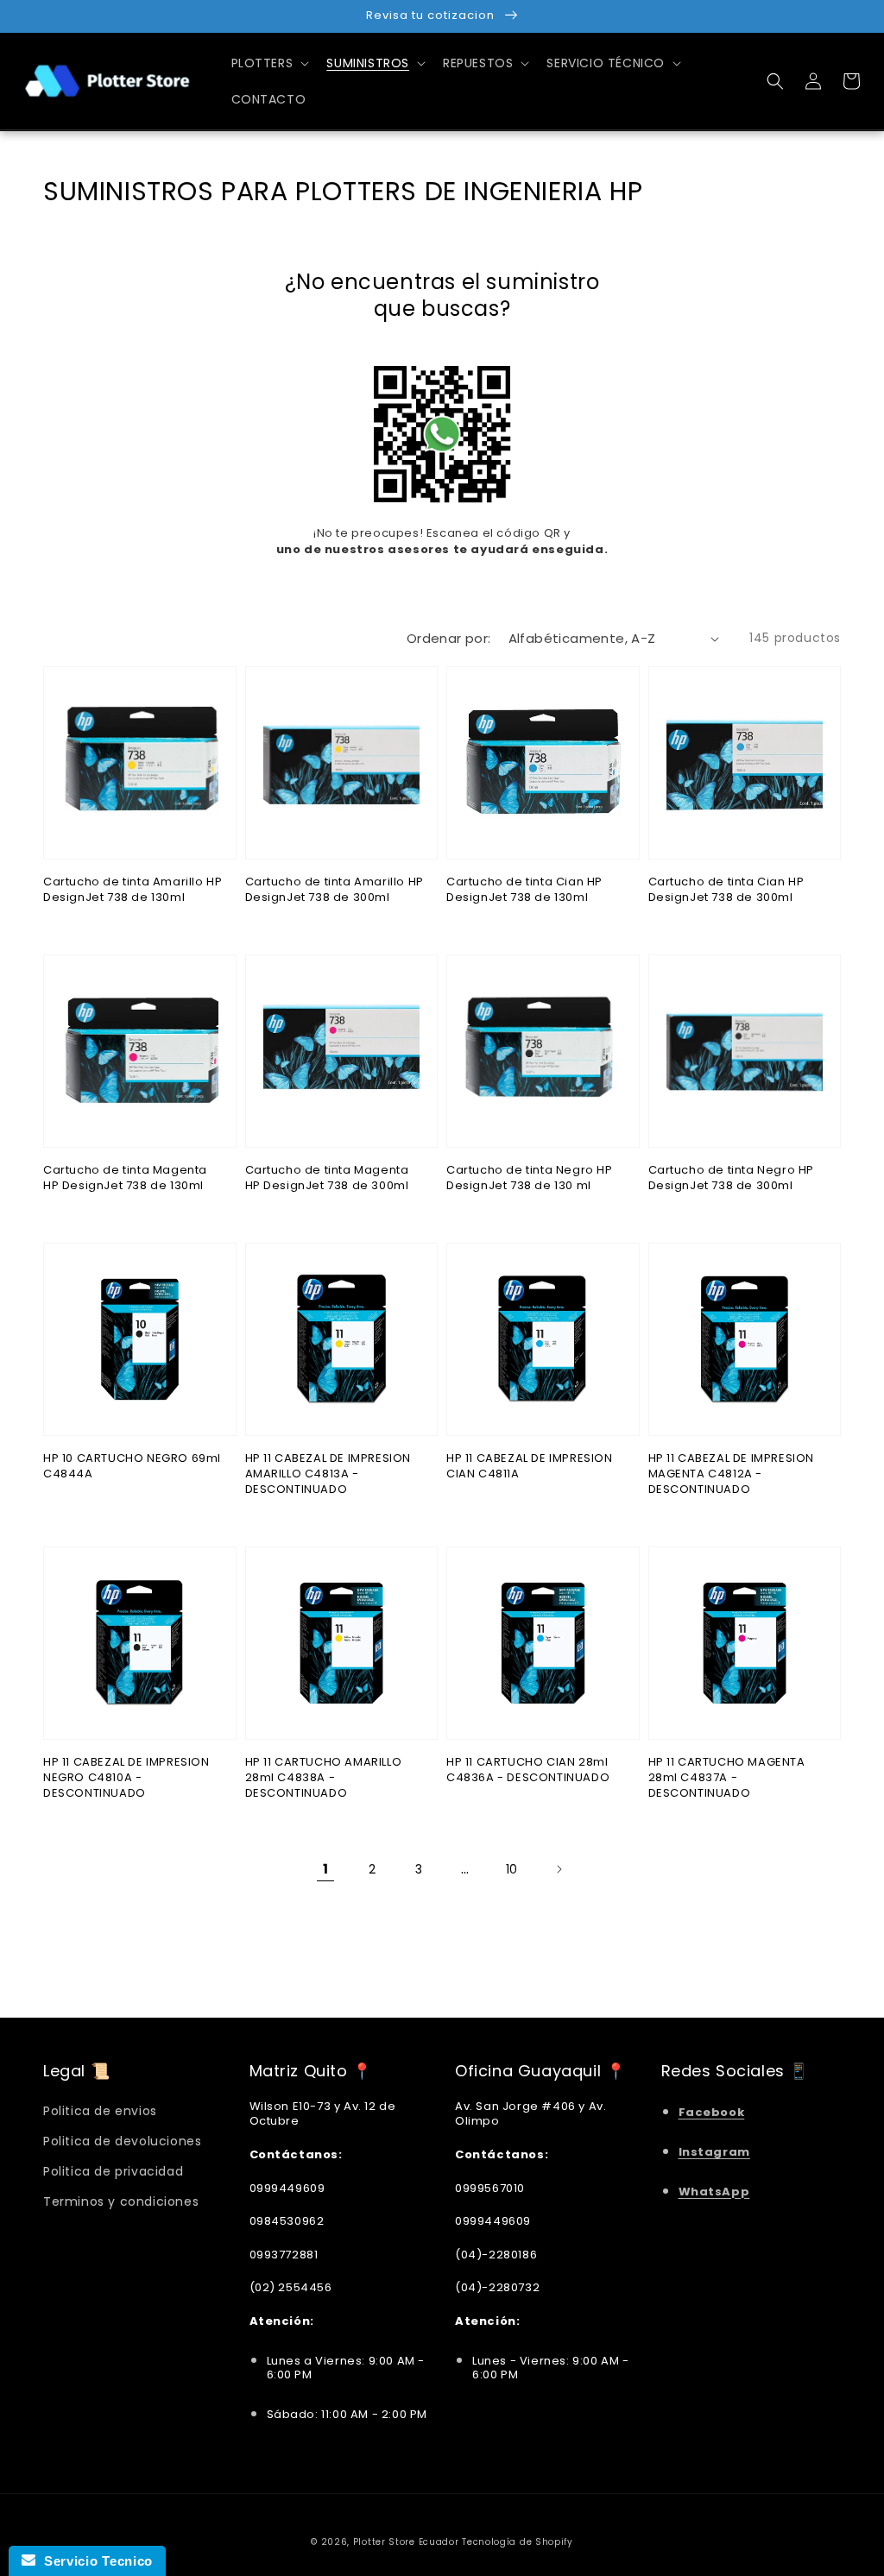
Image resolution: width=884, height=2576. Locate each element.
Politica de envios (100, 2111)
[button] (775, 81)
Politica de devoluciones (122, 2141)
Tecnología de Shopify (518, 2542)
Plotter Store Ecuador (406, 2542)
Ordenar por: (449, 638)
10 (512, 1869)
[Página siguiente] (559, 1869)
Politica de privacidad (113, 2171)
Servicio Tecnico (94, 2561)
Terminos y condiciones (121, 2201)
